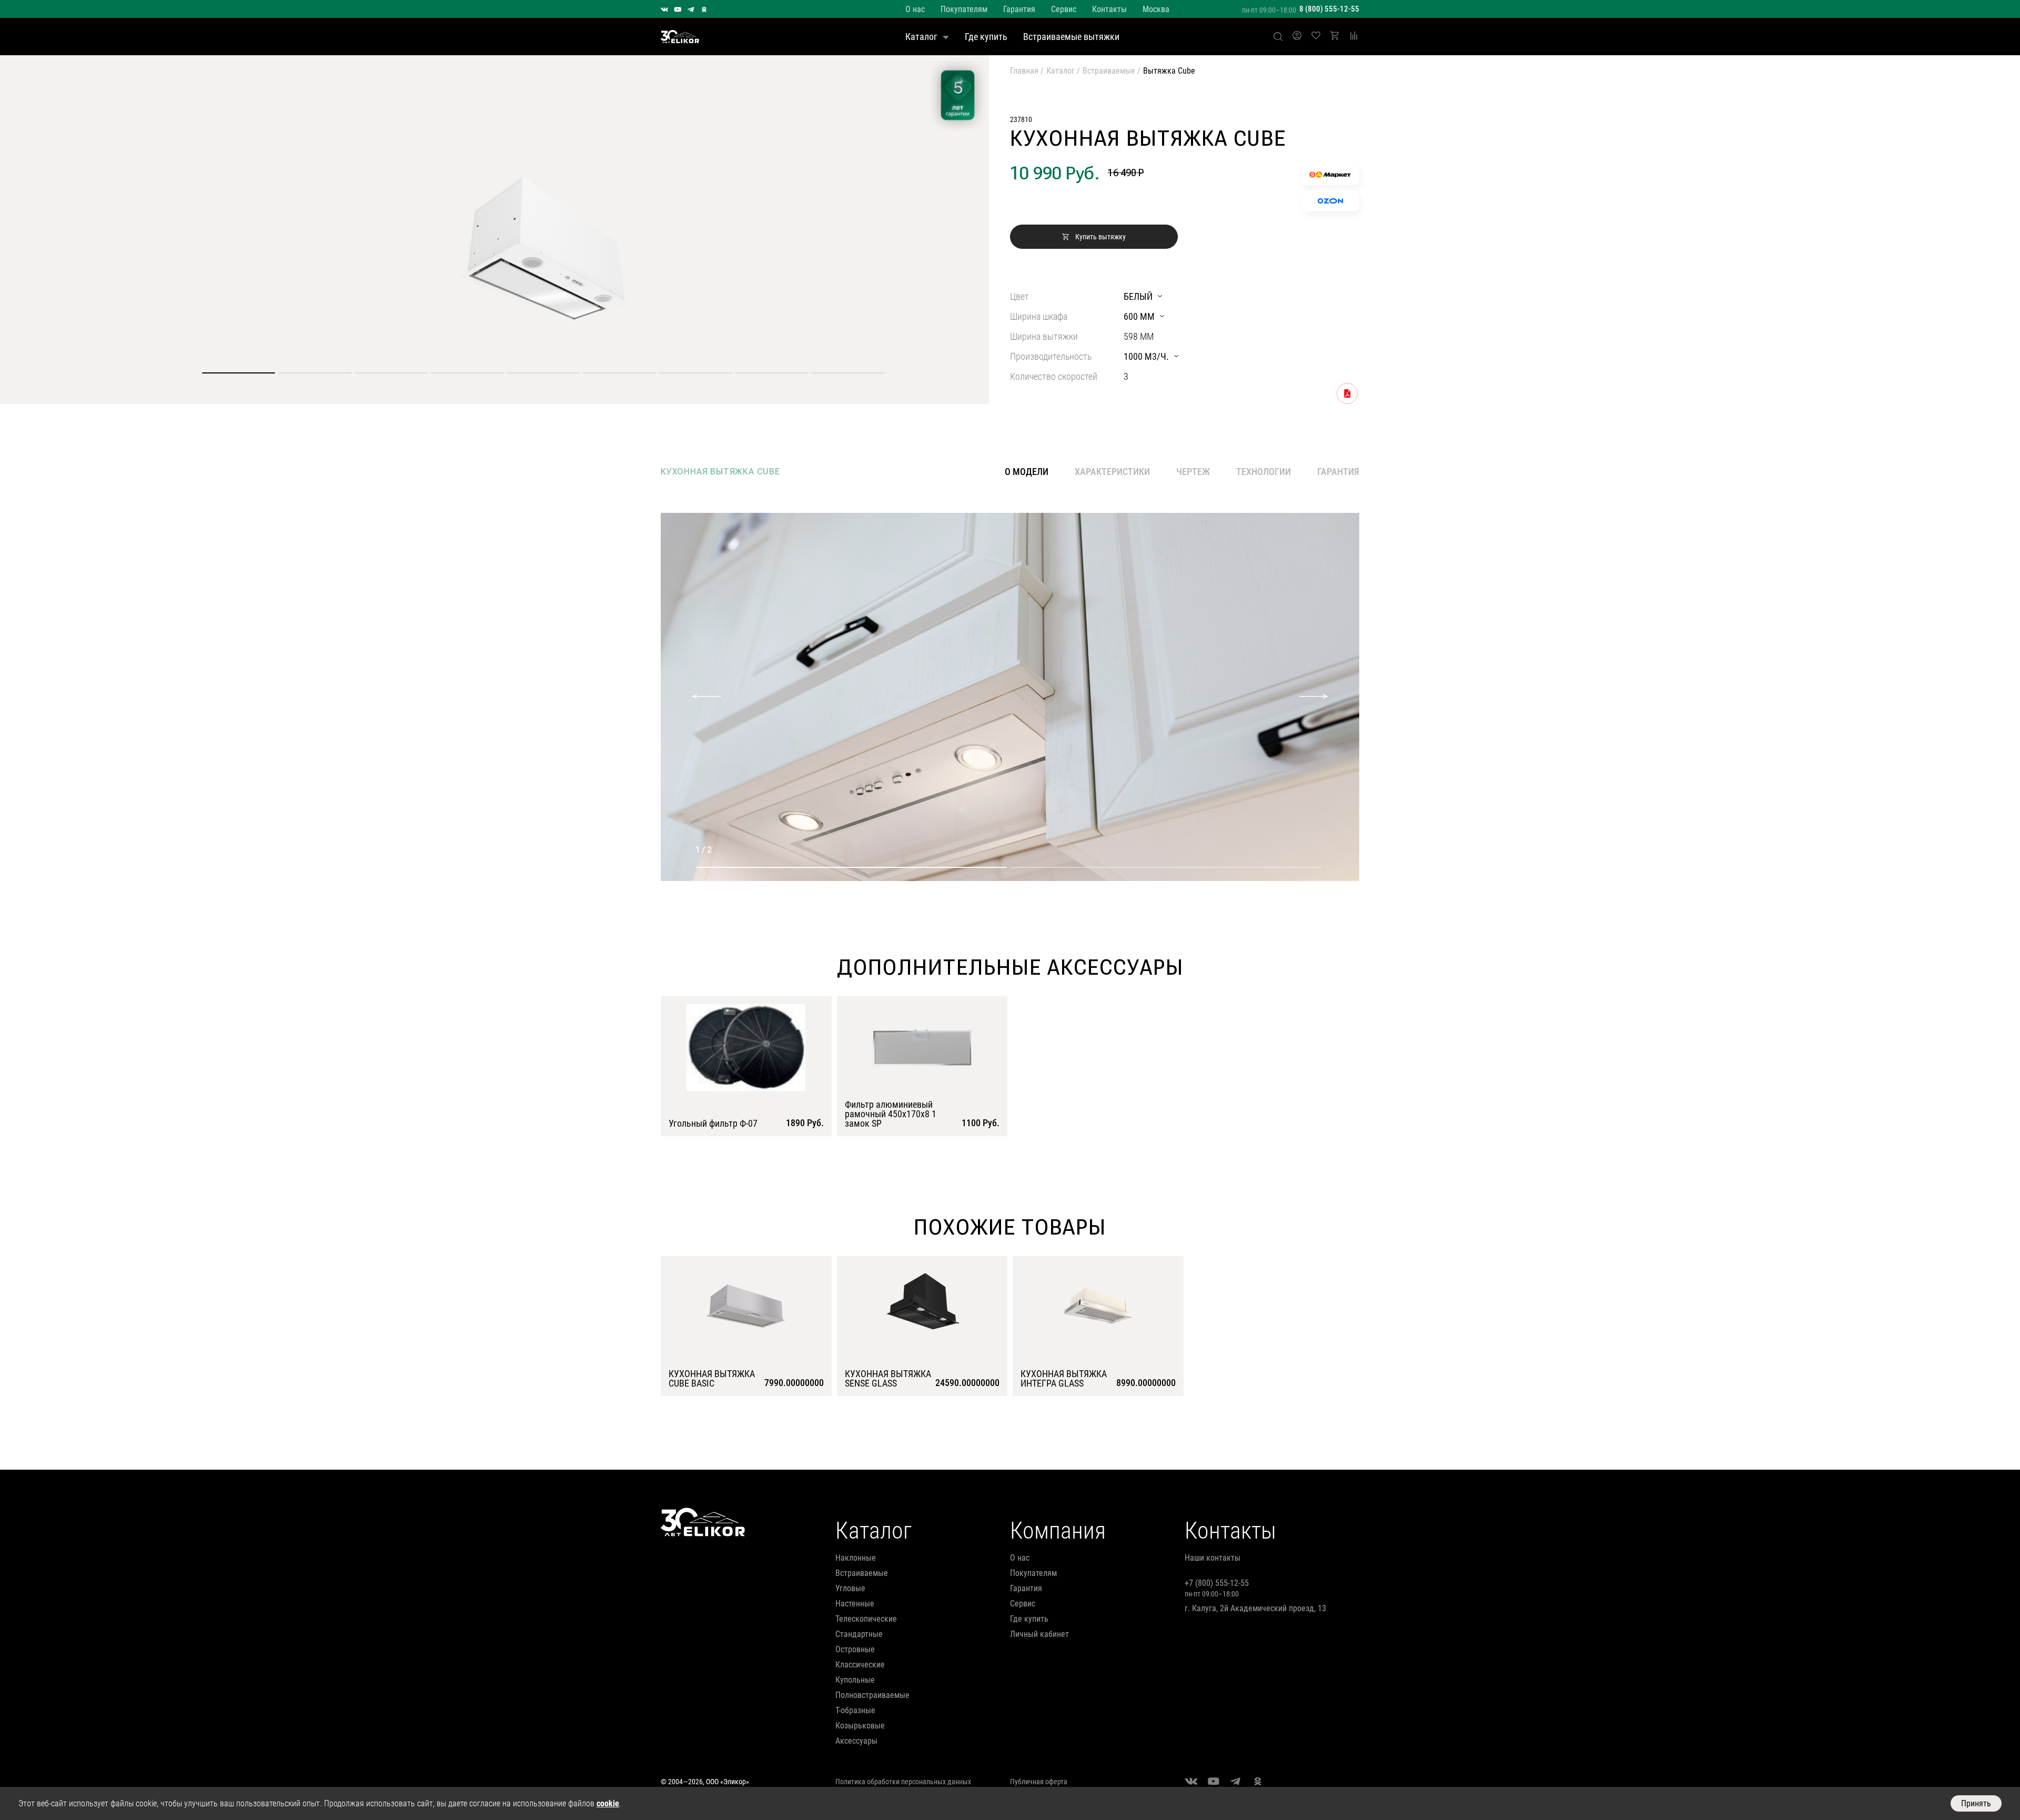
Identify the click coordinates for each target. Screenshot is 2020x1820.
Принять (1976, 1803)
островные (855, 1649)
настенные (855, 1604)
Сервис (1064, 9)
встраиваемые (862, 1573)
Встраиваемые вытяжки (1071, 37)
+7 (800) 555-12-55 (1217, 1583)
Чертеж (1193, 472)
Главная (1024, 71)
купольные (855, 1680)
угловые (850, 1588)
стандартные (859, 1634)
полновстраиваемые (872, 1695)
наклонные (856, 1558)
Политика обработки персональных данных (903, 1782)
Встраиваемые (1109, 71)
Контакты (1109, 9)
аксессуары (856, 1741)
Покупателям (964, 9)
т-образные (855, 1710)
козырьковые (860, 1726)
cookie (608, 1803)
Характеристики (1112, 472)
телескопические (866, 1619)
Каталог (921, 37)
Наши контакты (1213, 1558)
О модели (1027, 472)
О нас (915, 9)
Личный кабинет (1039, 1634)
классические (860, 1665)
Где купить (986, 37)
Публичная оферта (1039, 1782)
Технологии (1264, 472)
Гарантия (1019, 9)
